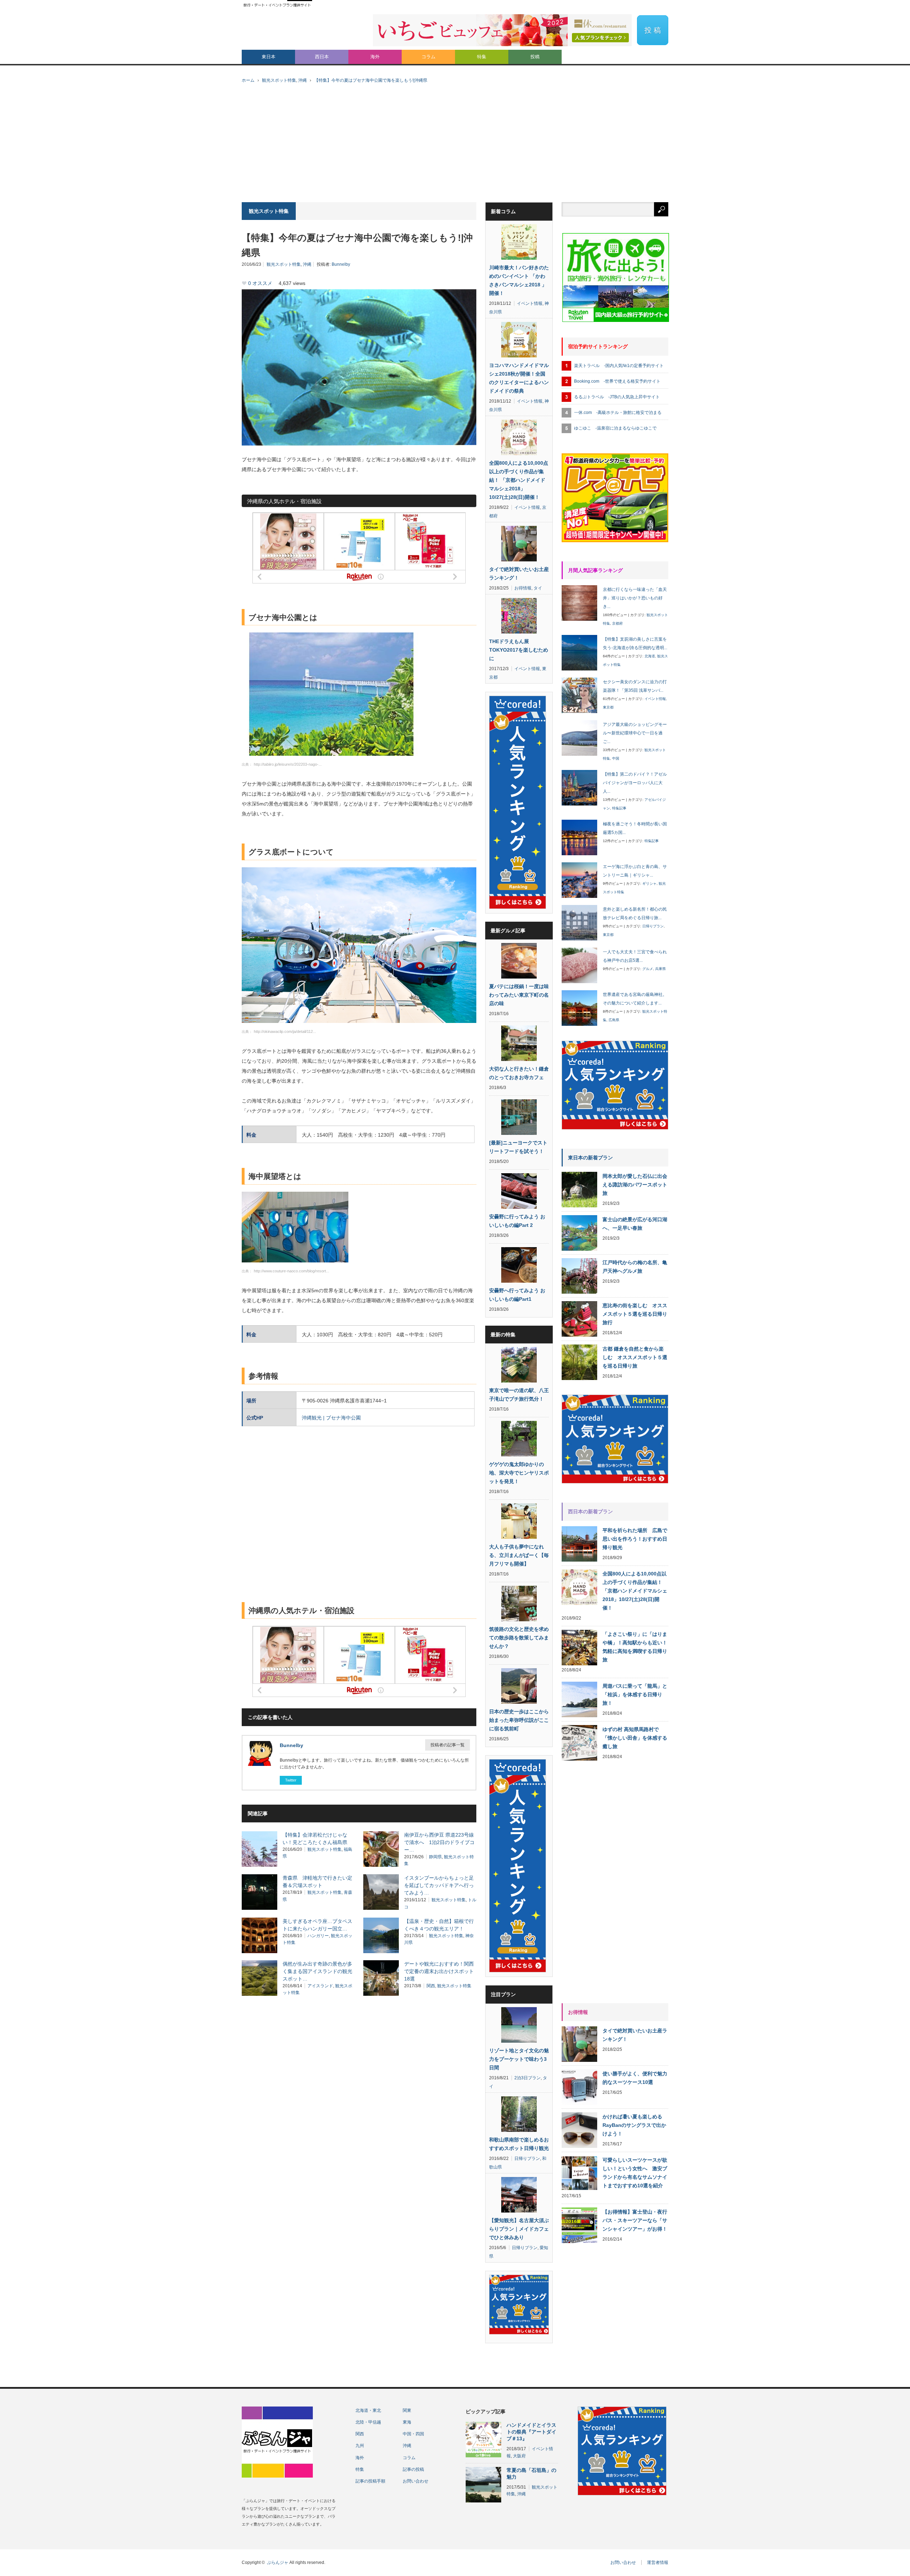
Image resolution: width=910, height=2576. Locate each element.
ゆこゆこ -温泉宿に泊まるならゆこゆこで (615, 428)
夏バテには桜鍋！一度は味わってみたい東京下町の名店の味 (519, 995)
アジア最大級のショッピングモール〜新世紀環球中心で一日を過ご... (635, 733)
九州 (360, 2446)
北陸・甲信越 (368, 2422)
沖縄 (303, 80)
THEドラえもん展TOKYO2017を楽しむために (519, 650)
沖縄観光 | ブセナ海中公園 (331, 1418)
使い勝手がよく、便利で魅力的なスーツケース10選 (635, 2078)
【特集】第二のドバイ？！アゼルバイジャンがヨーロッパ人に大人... (635, 783)
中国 (616, 758)
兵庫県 (660, 969)
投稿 (535, 57)
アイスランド (320, 1986)
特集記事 (619, 808)
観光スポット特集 (279, 80)
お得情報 (523, 588)
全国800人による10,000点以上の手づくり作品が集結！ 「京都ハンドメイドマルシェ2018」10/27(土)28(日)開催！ (519, 480)
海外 (375, 57)
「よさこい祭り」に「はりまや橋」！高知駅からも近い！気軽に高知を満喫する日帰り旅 (635, 1647)
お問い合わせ (416, 2481)
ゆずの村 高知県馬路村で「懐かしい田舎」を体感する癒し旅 (635, 1738)
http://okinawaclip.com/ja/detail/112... (285, 1031)
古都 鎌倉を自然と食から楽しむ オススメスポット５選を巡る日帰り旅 (635, 1357)
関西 (431, 1986)
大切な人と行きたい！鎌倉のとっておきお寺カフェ (519, 1073)
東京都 (608, 707)
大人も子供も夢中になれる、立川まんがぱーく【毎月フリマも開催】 (519, 1555)
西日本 (322, 57)
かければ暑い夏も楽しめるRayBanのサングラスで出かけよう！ (634, 2125)
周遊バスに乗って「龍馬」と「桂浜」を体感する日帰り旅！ (635, 1694)
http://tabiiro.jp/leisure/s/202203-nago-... (288, 764)
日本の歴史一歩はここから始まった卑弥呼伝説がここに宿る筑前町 (519, 1720)
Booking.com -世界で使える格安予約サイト (617, 381)
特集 (482, 57)
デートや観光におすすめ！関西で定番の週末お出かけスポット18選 (439, 1971)
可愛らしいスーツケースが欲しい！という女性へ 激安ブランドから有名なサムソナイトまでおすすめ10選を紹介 (635, 2173)
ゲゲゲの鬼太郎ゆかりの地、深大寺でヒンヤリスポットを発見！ (519, 1473)
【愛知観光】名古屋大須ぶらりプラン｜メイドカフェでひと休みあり (519, 2229)
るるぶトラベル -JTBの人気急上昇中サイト (617, 397)
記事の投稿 (413, 2469)
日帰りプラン (527, 2159)
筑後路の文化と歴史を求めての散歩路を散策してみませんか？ (519, 1638)
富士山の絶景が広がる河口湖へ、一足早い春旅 (635, 1224)
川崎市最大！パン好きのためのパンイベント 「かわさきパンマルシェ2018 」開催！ (519, 280)
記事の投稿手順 (370, 2481)
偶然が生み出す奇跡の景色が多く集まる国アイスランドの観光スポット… (317, 1971)
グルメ (648, 969)
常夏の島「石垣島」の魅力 (531, 2473)
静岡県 (435, 1857)
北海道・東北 (368, 2410)
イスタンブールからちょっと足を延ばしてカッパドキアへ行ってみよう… (439, 1885)
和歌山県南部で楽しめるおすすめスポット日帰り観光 (519, 2144)
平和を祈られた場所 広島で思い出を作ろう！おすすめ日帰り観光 (635, 1539)
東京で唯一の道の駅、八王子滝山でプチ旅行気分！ (519, 1395)
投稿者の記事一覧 (448, 1745)
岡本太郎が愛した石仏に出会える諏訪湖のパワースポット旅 (635, 1185)
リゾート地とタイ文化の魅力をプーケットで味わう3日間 (519, 2059)
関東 (407, 2410)
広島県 (614, 1020)
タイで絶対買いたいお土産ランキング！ (519, 573)
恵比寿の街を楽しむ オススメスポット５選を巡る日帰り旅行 (635, 1314)
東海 (407, 2422)
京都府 (617, 623)
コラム (429, 57)
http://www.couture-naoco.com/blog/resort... (291, 1271)
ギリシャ (649, 883)
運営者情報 (658, 2562)
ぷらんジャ (278, 2562)
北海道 (650, 656)
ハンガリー (318, 1936)
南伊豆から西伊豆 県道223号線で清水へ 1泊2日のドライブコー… (439, 1842)
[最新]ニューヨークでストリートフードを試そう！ (518, 1147)
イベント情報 (530, 303)
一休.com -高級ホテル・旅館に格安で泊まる (618, 413)
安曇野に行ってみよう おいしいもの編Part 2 (517, 1221)
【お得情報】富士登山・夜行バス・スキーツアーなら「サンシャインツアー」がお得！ (635, 2220)
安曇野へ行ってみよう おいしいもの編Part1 (517, 1295)
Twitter (291, 1780)
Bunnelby (341, 264)
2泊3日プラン (528, 2078)
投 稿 (653, 30)
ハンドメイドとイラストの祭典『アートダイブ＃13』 (531, 2432)
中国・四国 (413, 2434)
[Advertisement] (455, 149)
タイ (538, 588)
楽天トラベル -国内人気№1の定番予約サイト (619, 366)
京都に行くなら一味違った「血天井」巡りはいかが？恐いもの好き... (635, 598)
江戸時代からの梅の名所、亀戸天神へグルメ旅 (635, 1267)
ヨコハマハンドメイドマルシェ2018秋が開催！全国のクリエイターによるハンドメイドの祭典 (519, 378)
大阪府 (519, 2456)
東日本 (269, 57)
